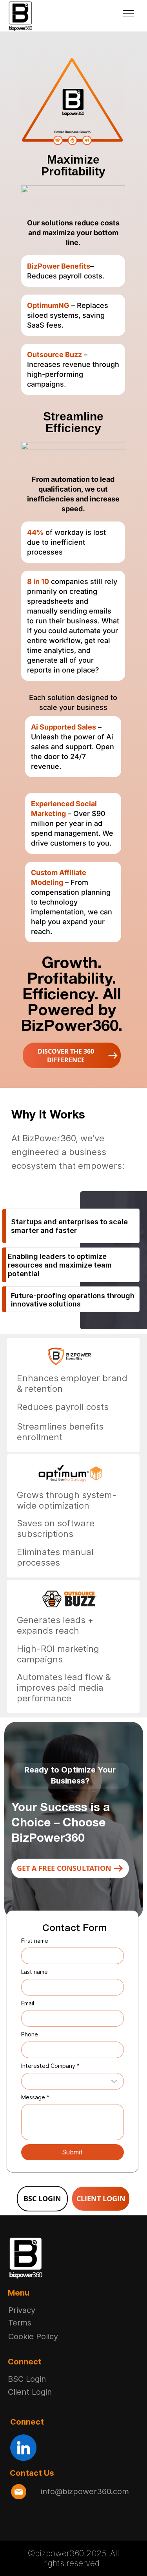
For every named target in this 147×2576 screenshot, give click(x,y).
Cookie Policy (33, 2336)
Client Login (30, 2392)
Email (28, 2003)
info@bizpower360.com (85, 2491)
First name (35, 1941)
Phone (30, 2034)
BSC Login (27, 2379)
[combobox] (73, 2081)
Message (35, 2097)
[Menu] (129, 14)
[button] (72, 1055)
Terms (20, 2323)
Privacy (22, 2310)
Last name (34, 1972)
